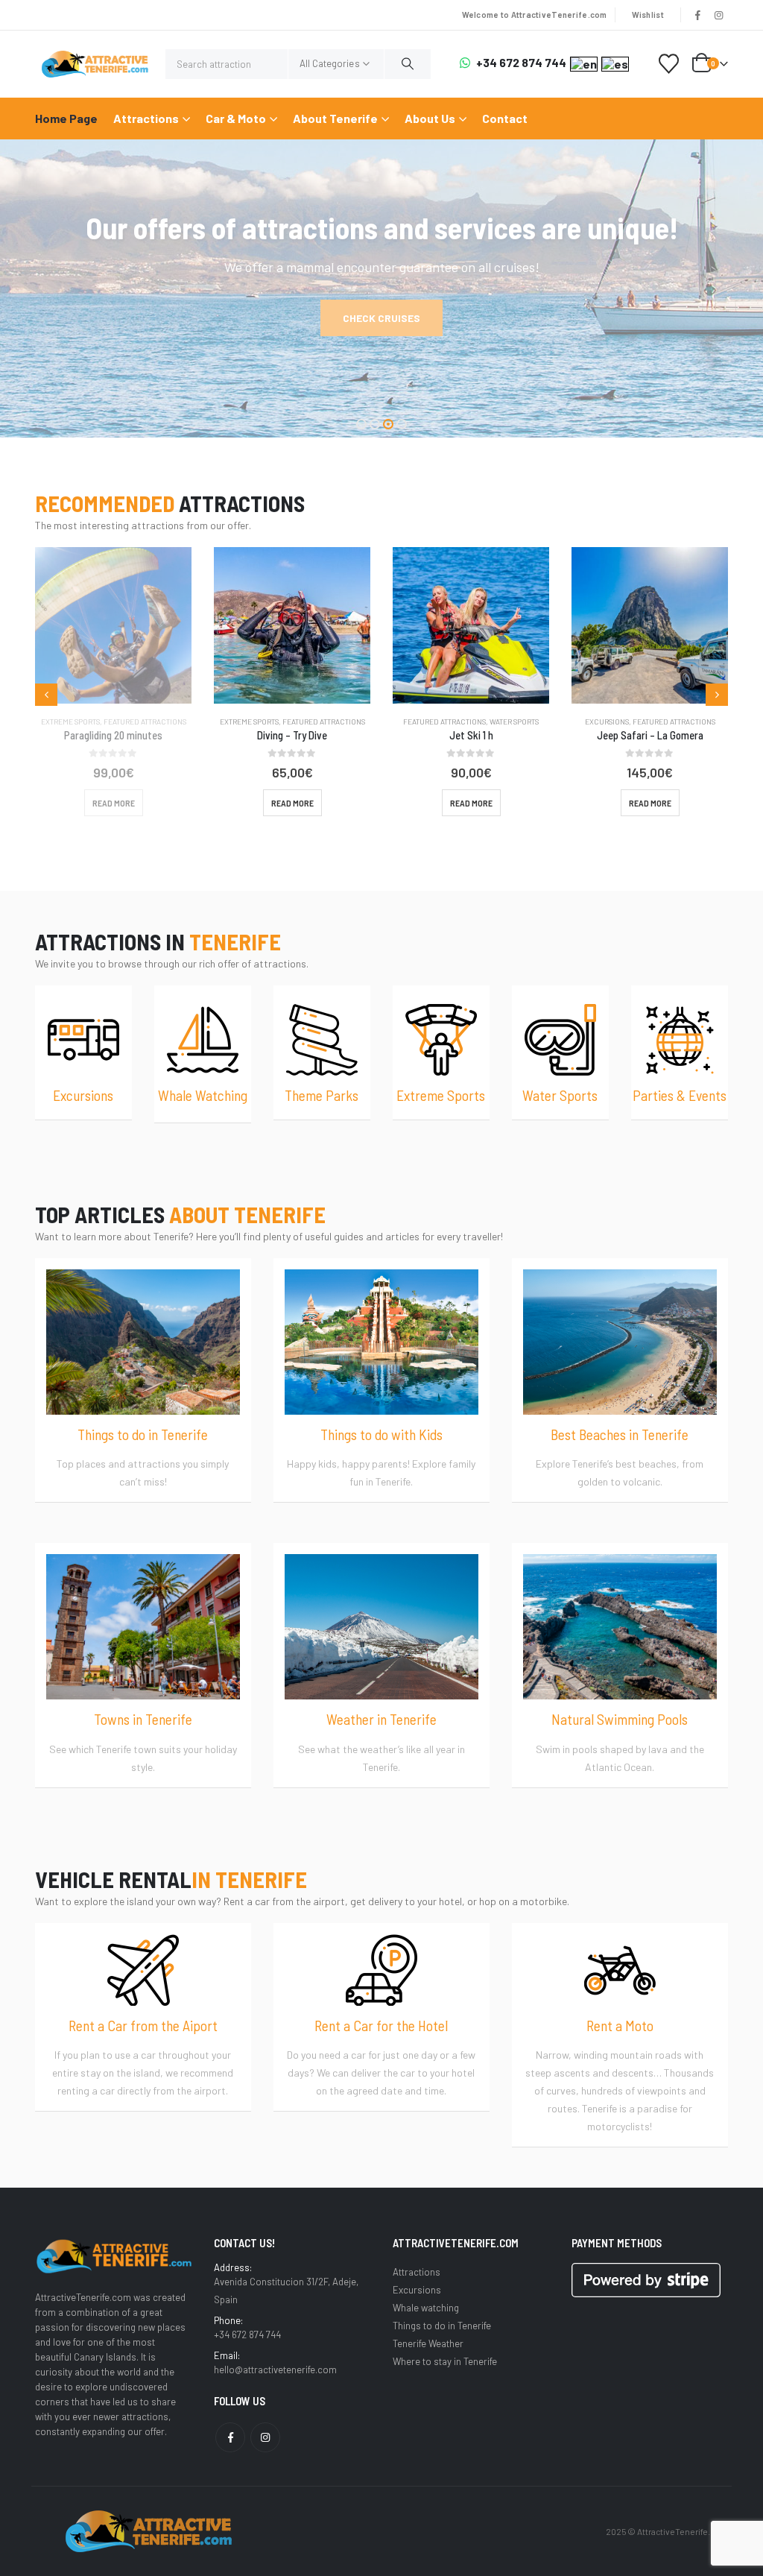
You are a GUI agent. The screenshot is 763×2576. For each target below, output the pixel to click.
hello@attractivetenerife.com (275, 2370)
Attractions (146, 118)
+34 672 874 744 (521, 63)
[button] (361, 424)
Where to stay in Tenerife (445, 2361)
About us (430, 118)
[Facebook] (698, 15)
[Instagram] (718, 15)
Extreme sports (70, 722)
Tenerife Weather (428, 2343)
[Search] (408, 64)
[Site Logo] (95, 64)
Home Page (66, 118)
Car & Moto (236, 118)
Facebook (230, 2437)
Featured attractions (145, 722)
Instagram (265, 2437)
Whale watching (693, 722)
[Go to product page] (113, 625)
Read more (114, 803)
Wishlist (648, 15)
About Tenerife (335, 118)
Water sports (335, 722)
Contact (505, 118)
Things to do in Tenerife (442, 2326)
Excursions (428, 722)
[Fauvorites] (669, 64)
